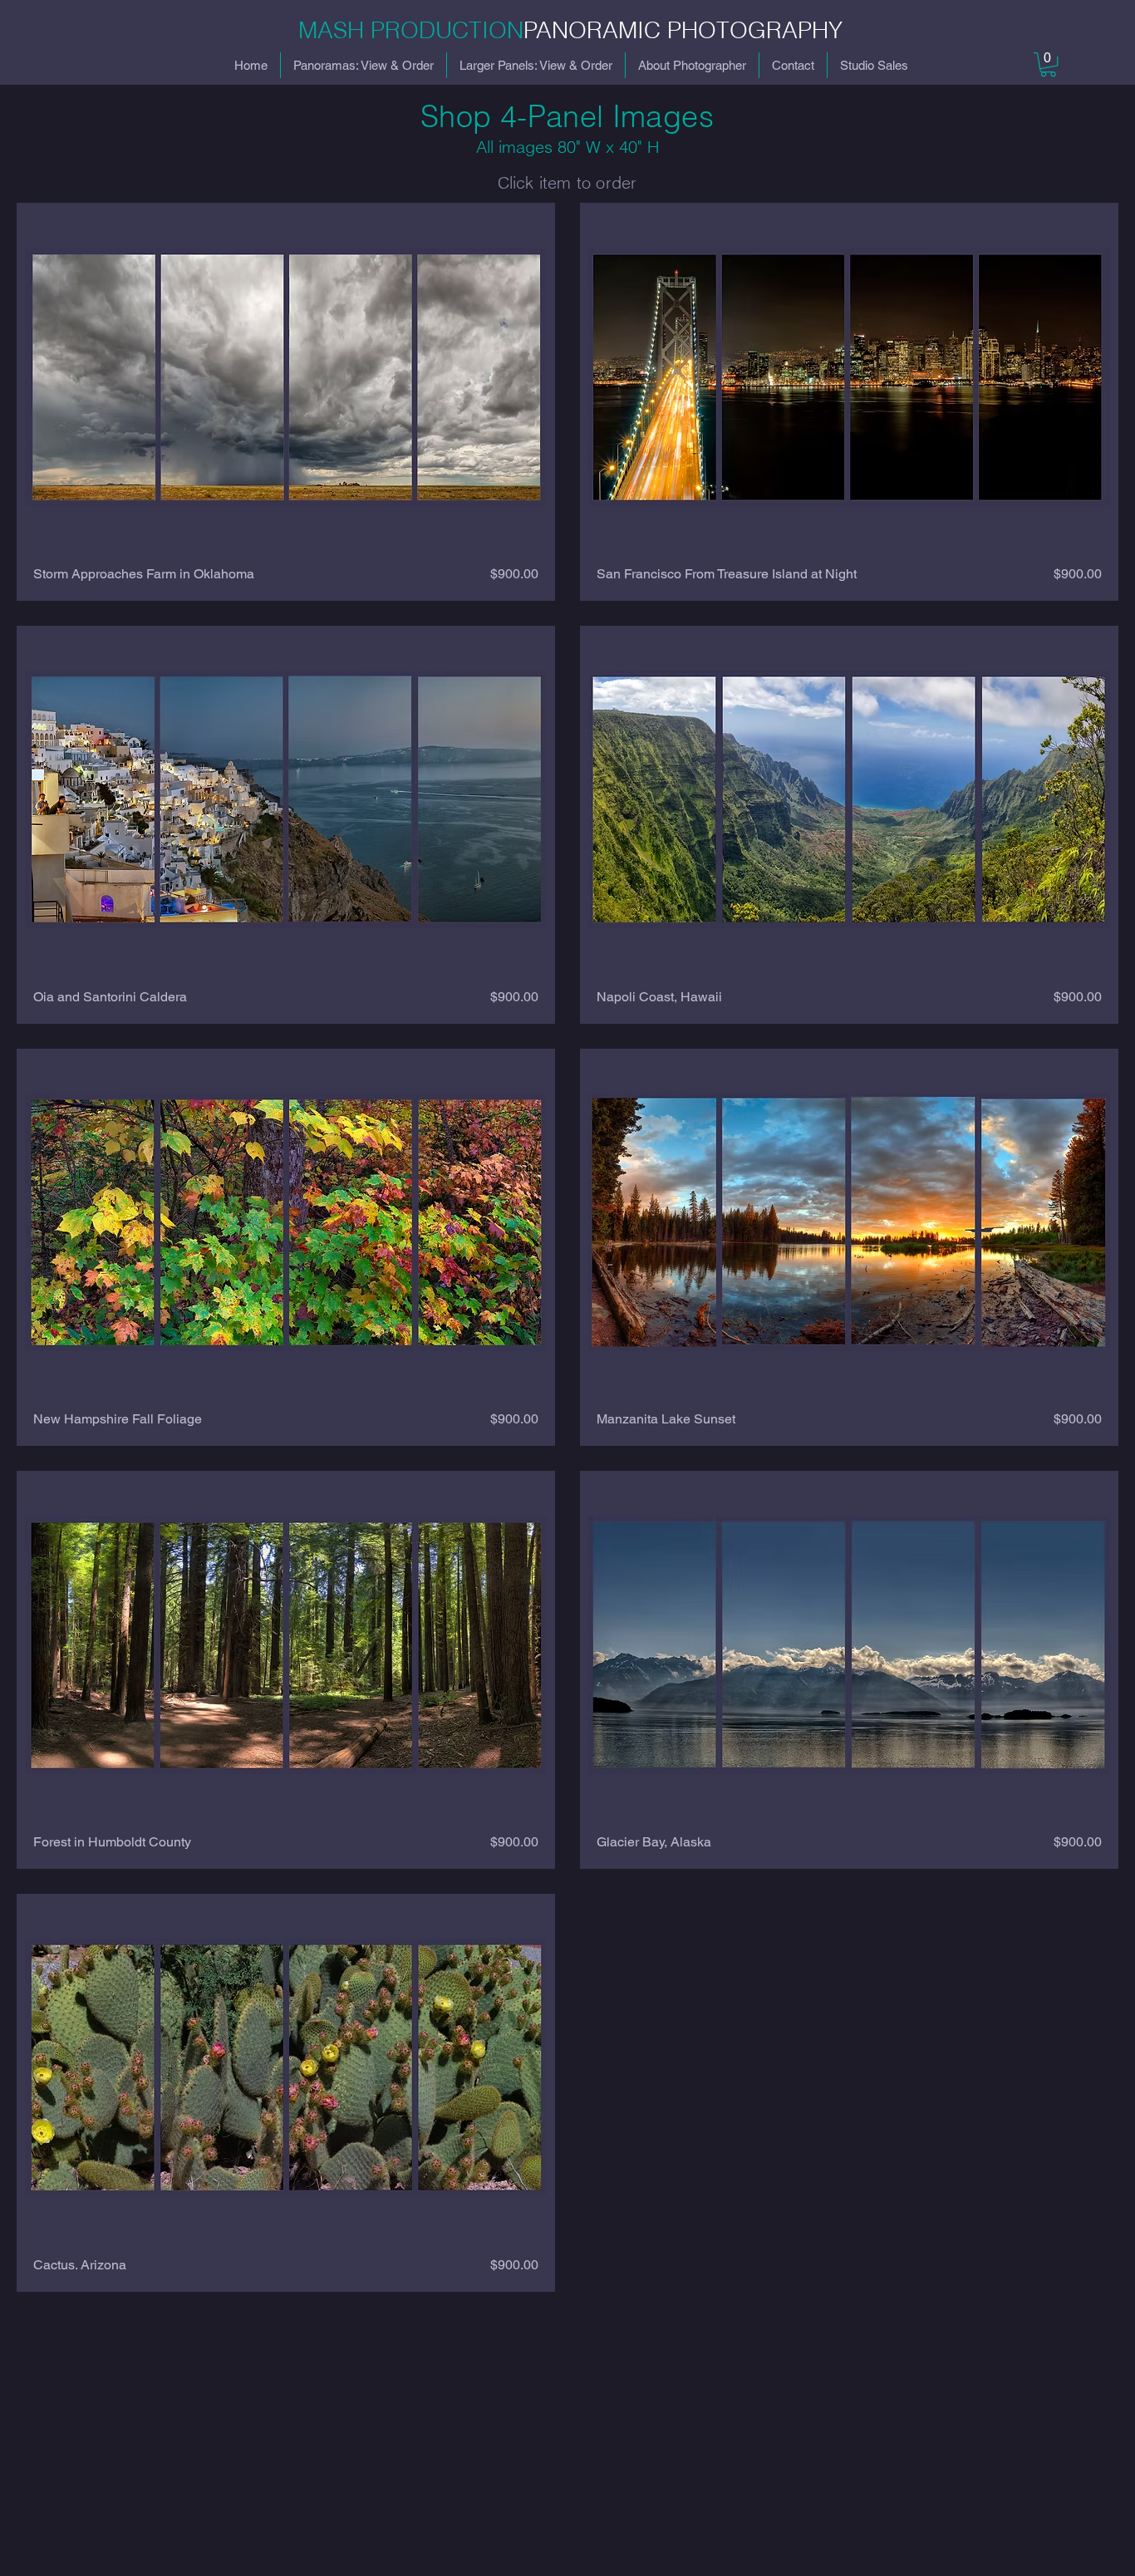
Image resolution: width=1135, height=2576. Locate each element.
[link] (1048, 64)
